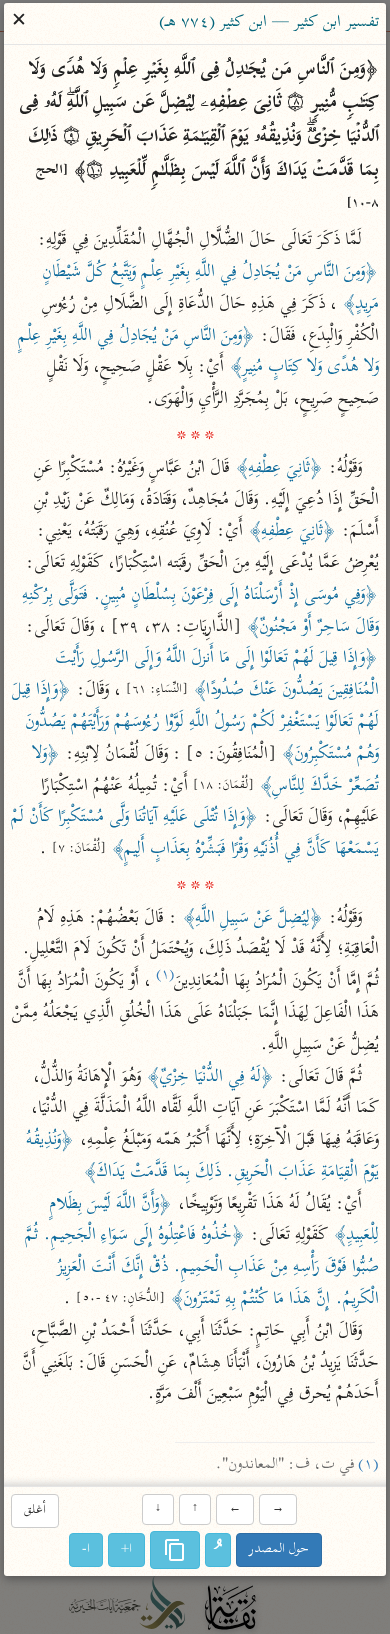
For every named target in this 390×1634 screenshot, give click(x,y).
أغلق (35, 1510)
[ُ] (218, 1551)
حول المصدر (279, 1550)
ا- (86, 1550)
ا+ (126, 1550)
